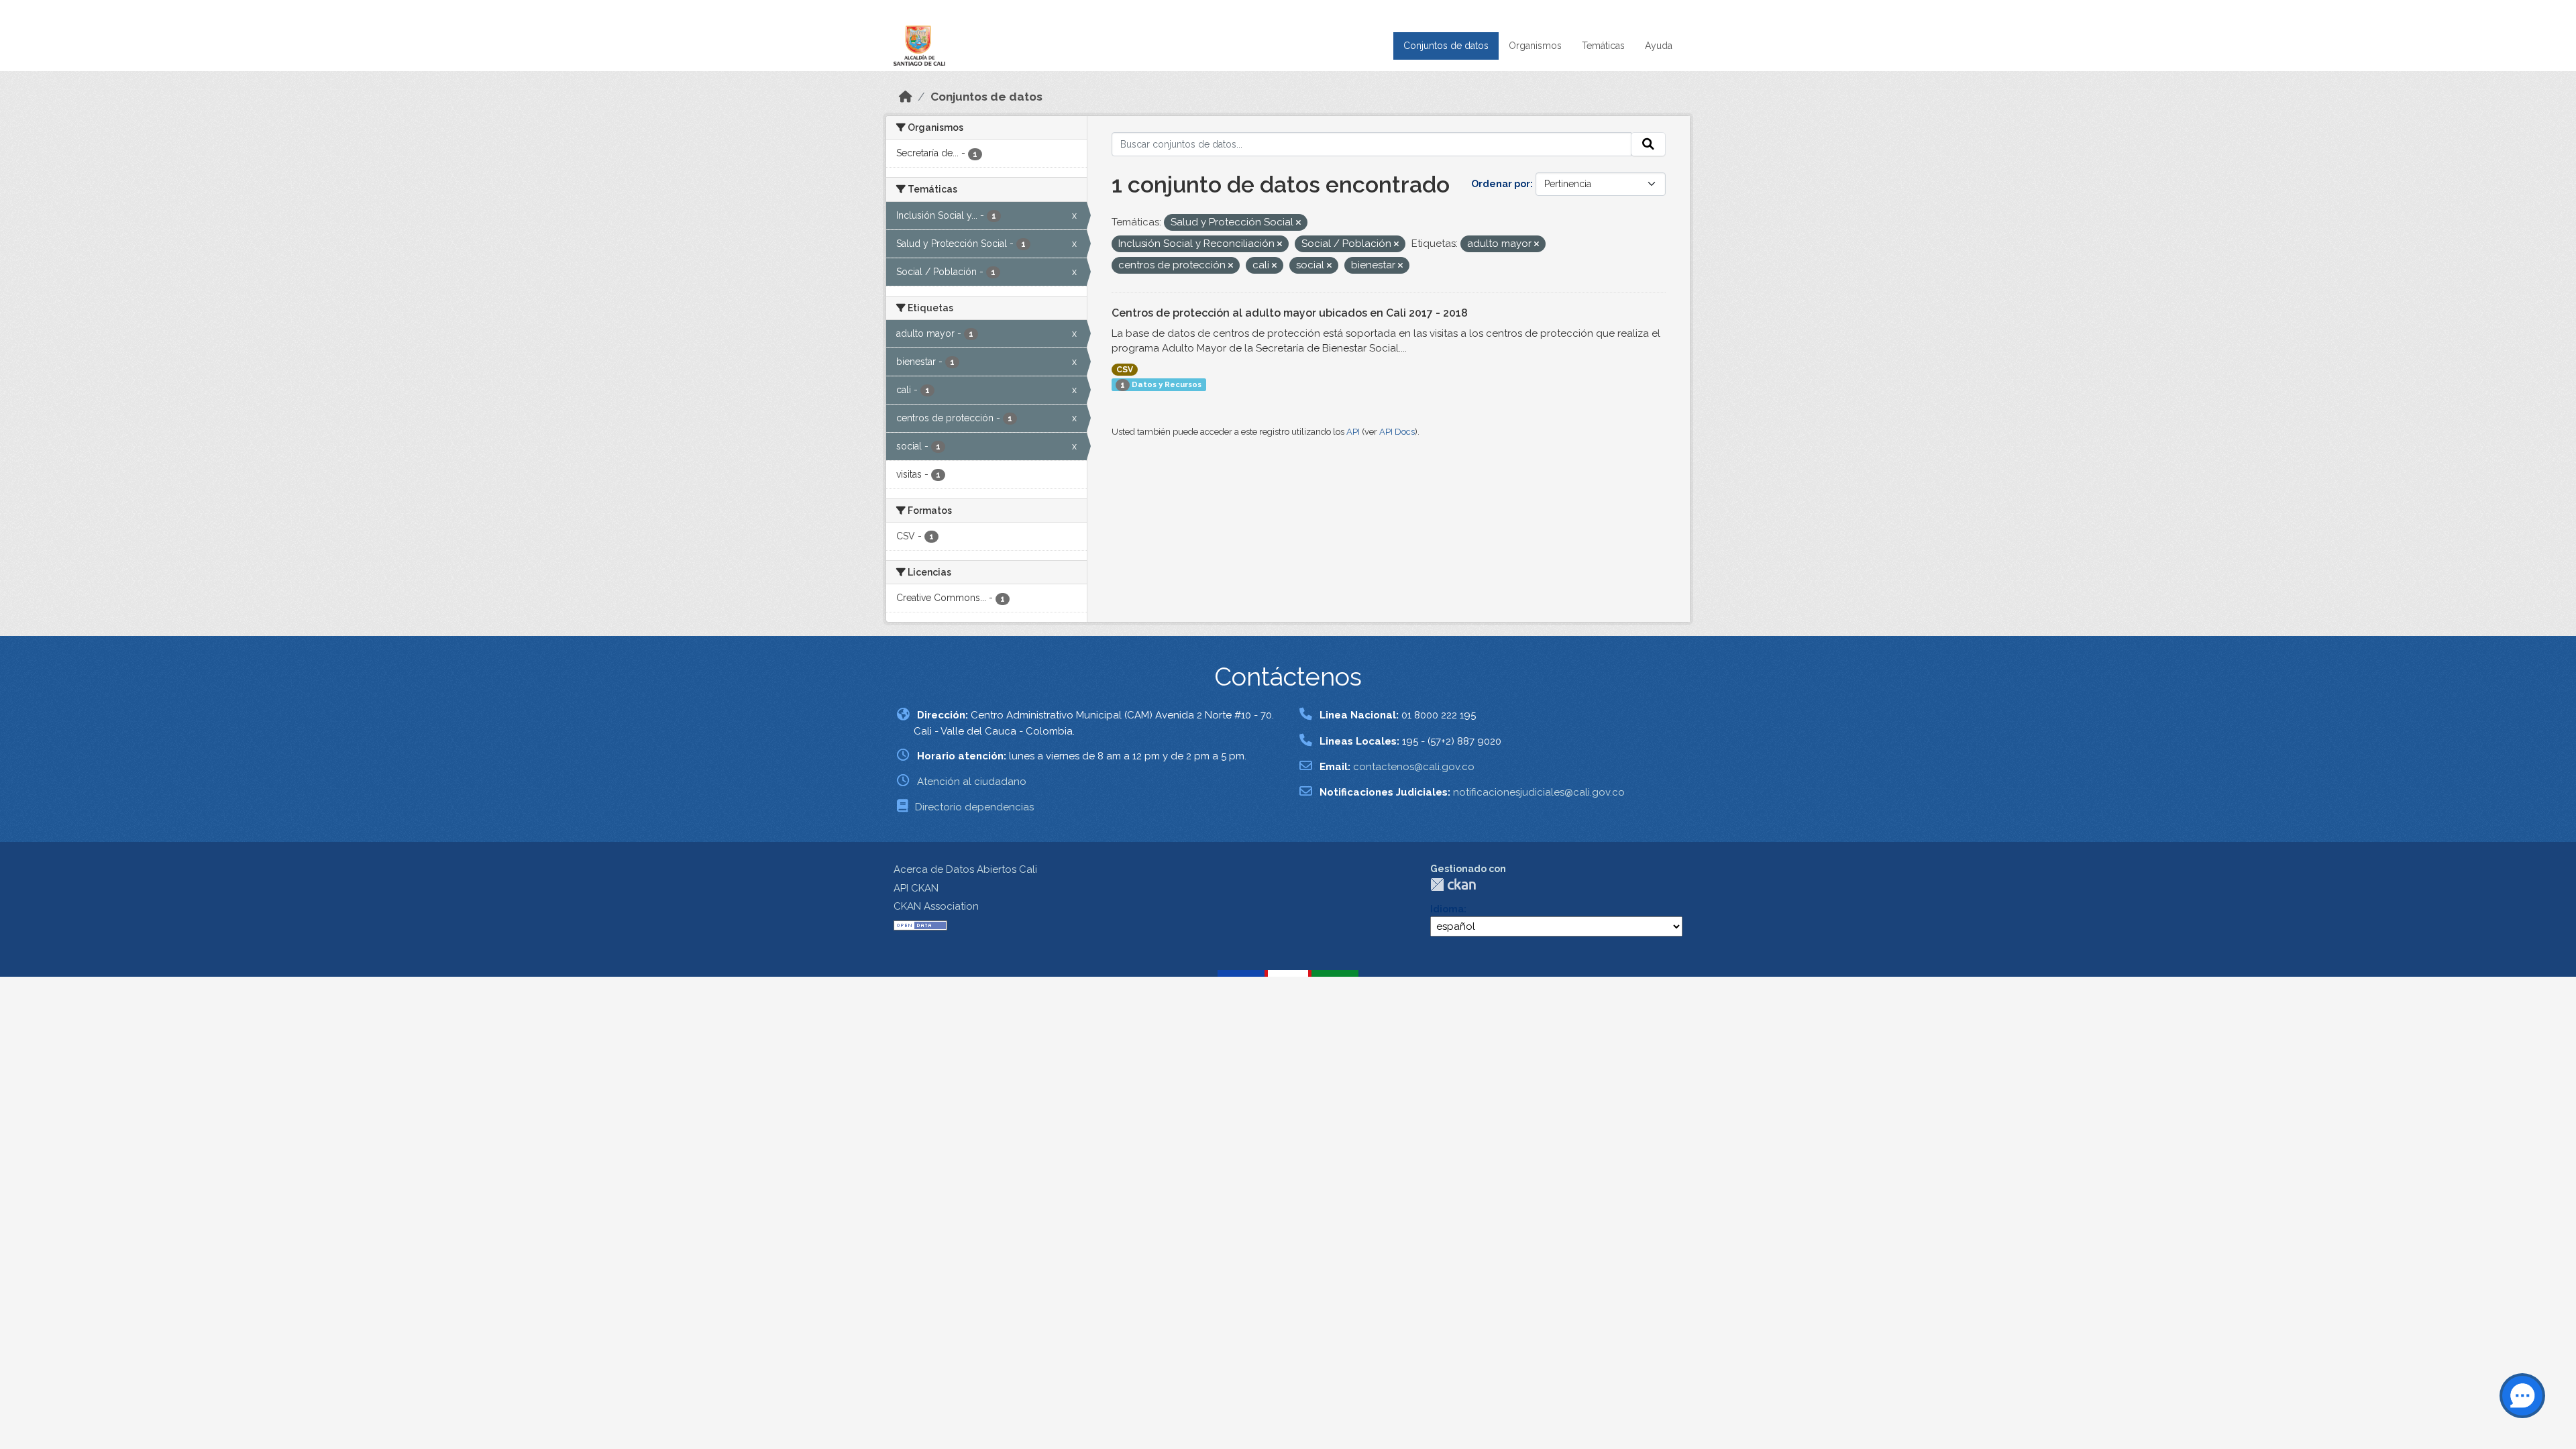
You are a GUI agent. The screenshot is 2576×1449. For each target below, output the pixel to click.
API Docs (1397, 432)
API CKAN (916, 888)
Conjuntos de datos (1446, 46)
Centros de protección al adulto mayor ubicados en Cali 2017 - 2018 (1290, 313)
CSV (1125, 370)
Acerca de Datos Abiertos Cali (965, 869)
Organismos (1535, 46)
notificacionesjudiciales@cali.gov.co (1539, 792)
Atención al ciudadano (972, 782)
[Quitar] (1298, 223)
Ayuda (1659, 46)
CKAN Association (936, 906)
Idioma (1447, 909)
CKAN (1453, 884)
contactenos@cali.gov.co (1414, 767)
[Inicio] (906, 97)
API (1353, 432)
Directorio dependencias (974, 807)
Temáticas (1603, 46)
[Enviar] (1648, 144)
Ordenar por (1501, 184)
